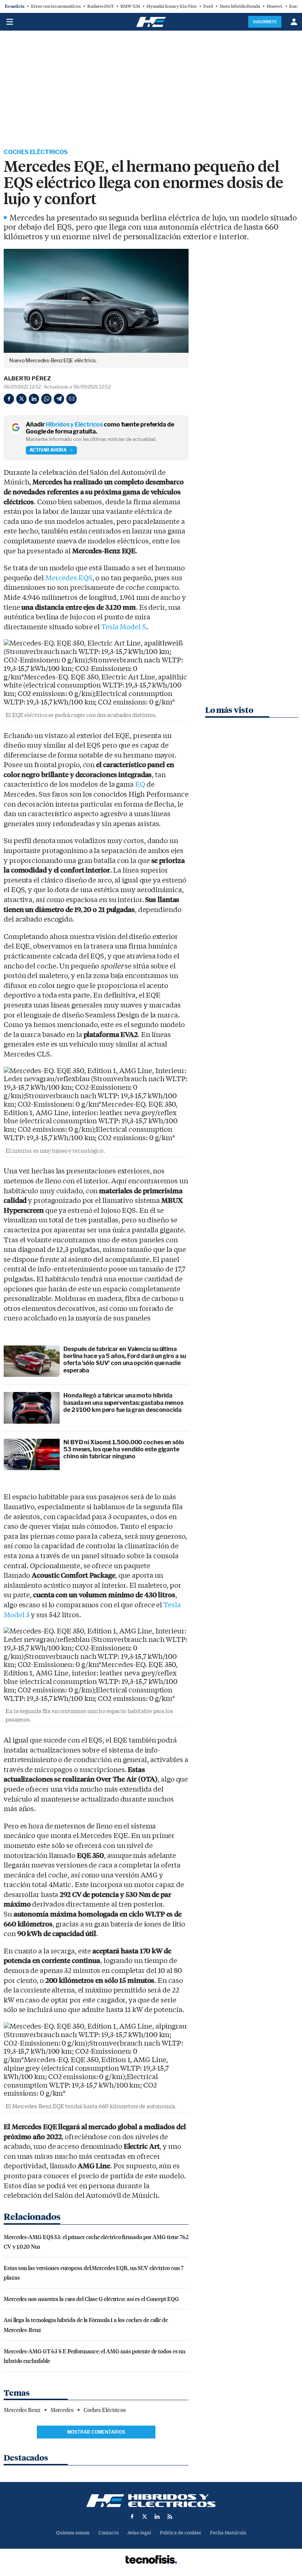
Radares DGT (101, 6)
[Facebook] (9, 399)
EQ (140, 784)
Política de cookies (180, 2533)
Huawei (275, 6)
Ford (208, 6)
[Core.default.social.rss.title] (170, 2517)
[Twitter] (21, 399)
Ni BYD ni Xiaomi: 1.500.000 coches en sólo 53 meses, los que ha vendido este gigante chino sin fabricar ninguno (124, 1449)
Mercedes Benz (22, 2410)
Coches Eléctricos (36, 152)
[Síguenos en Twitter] (145, 2517)
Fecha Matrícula (228, 2533)
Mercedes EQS (69, 578)
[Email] (71, 399)
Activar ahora (48, 450)
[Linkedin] (34, 399)
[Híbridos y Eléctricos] (151, 2501)
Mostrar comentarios (96, 2432)
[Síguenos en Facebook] (132, 2517)
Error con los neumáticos (56, 6)
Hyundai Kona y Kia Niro (172, 6)
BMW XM (130, 6)
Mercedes (62, 2410)
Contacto (108, 2533)
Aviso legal (139, 2533)
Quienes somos (73, 2533)
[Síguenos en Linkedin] (157, 2517)
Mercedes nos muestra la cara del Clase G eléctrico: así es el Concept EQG (91, 2299)
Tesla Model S (124, 627)
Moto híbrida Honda (240, 6)
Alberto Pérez (27, 379)
